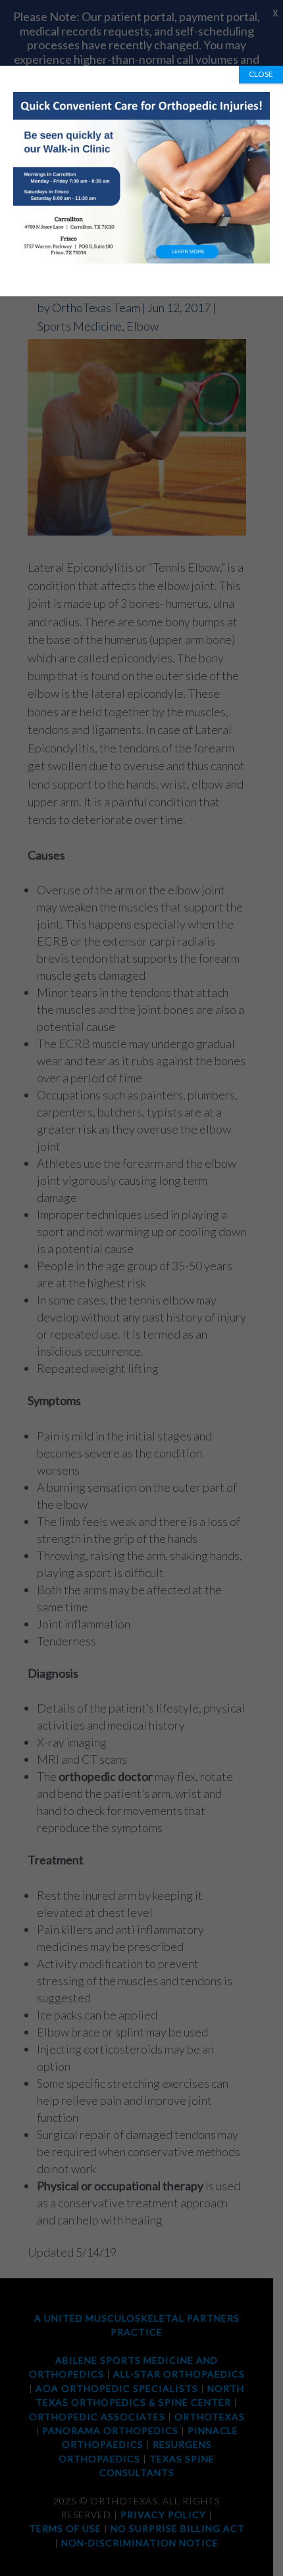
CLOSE (261, 74)
